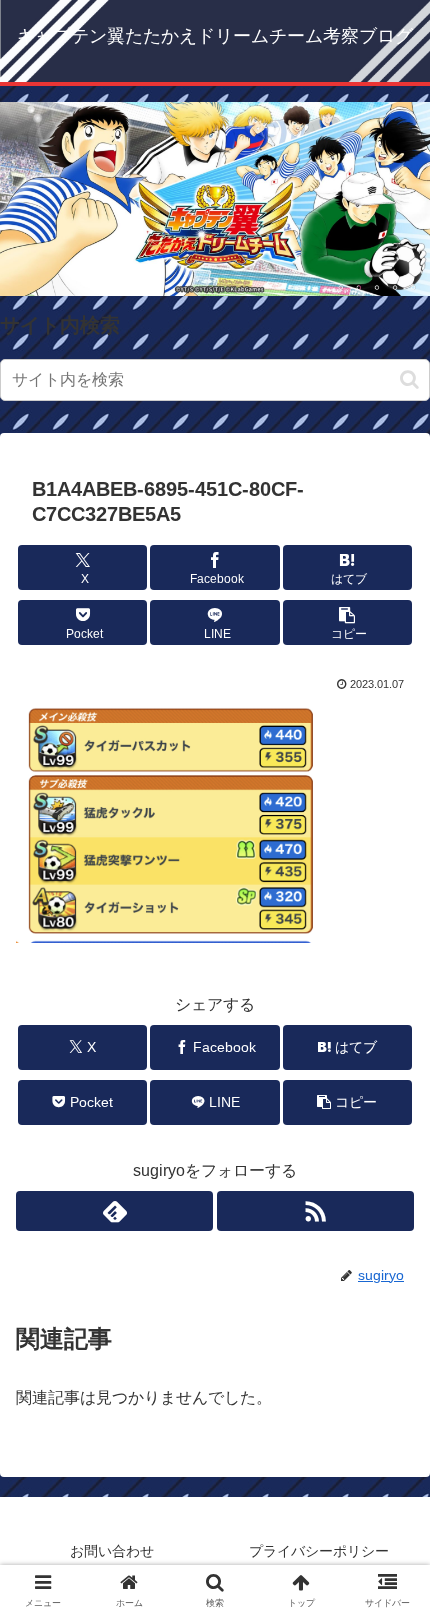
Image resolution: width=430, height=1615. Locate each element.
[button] (409, 379)
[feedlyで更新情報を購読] (114, 1211)
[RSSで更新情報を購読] (315, 1211)
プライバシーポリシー (319, 1551)
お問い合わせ (112, 1551)
